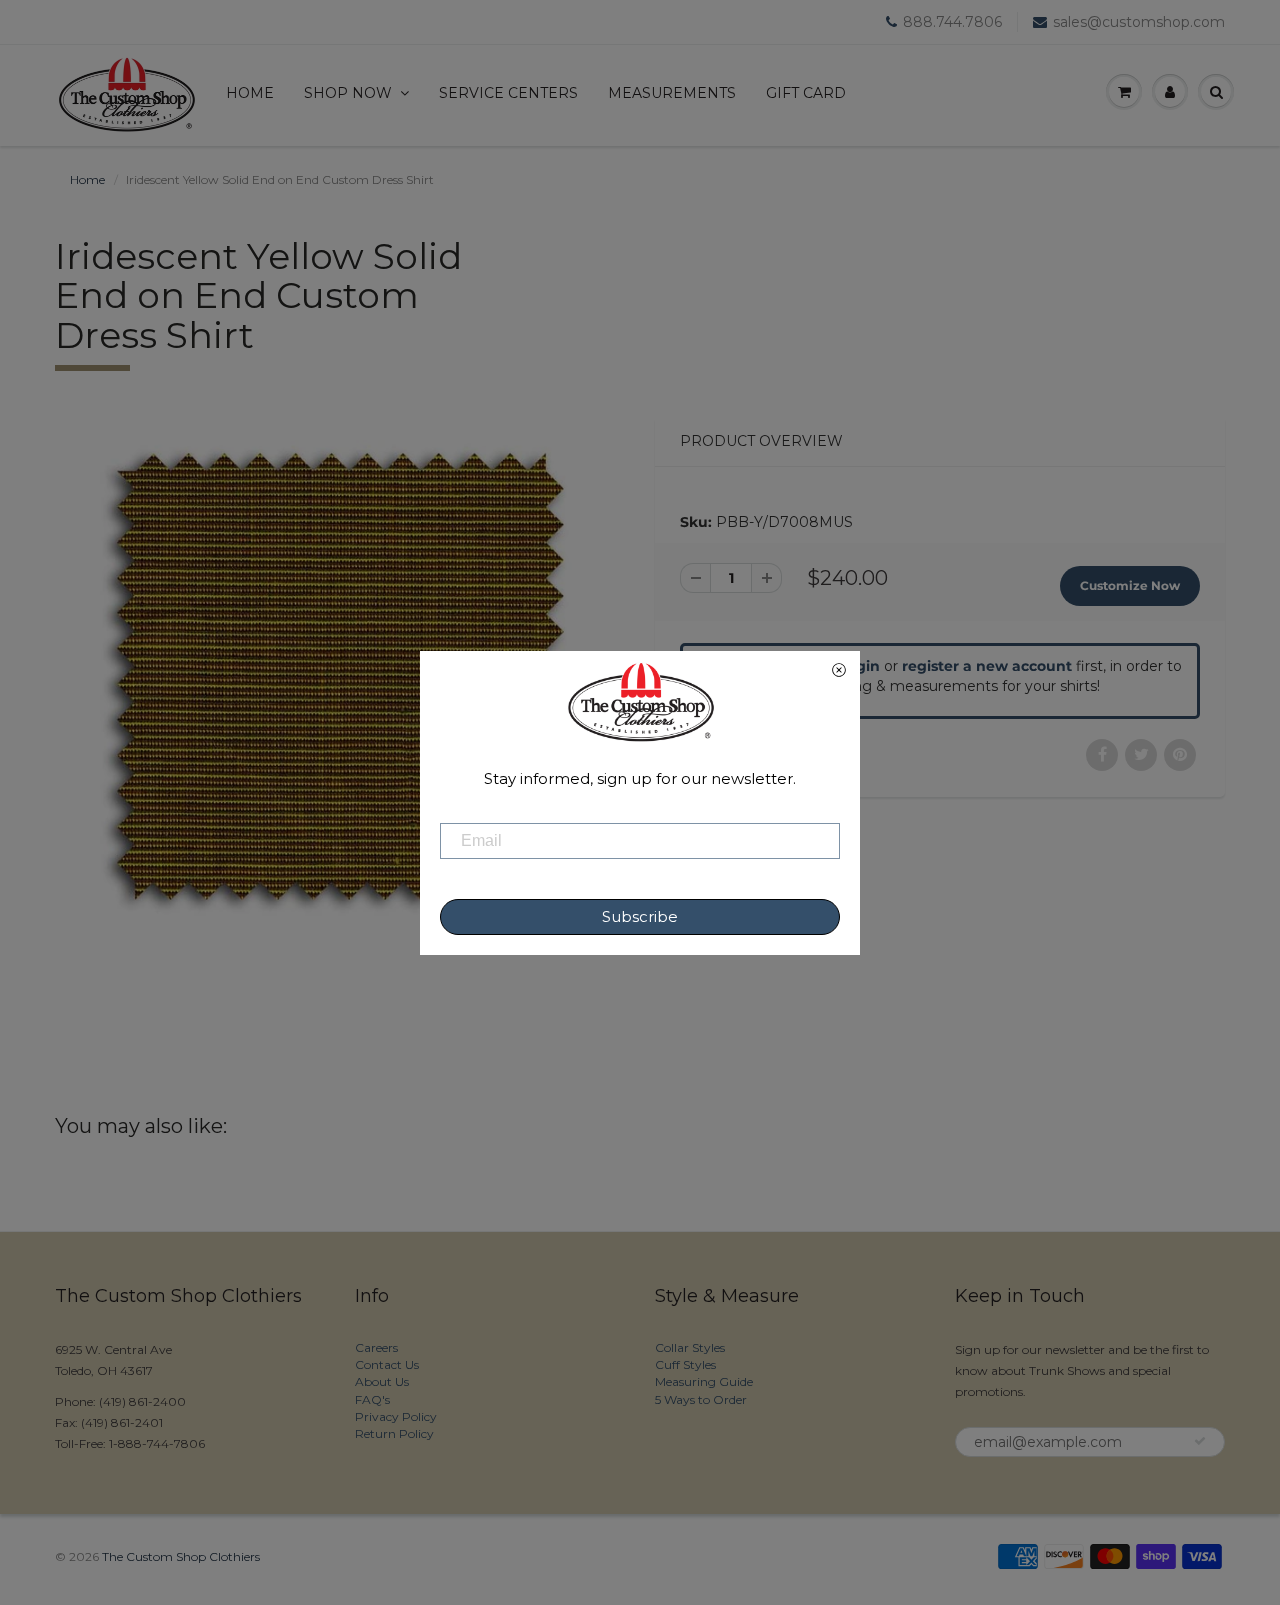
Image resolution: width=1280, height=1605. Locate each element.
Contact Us (387, 1364)
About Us (382, 1381)
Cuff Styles (685, 1364)
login (861, 666)
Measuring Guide (704, 1381)
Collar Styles (690, 1347)
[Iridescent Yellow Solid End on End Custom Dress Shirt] (340, 676)
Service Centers (508, 93)
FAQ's (372, 1399)
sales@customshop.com (1139, 22)
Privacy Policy (396, 1416)
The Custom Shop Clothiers (181, 1556)
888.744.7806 (952, 22)
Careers (376, 1347)
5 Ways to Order (701, 1399)
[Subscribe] (1200, 1441)
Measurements (672, 93)
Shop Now (348, 93)
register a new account (987, 666)
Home (250, 93)
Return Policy (394, 1433)
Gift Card (806, 93)
